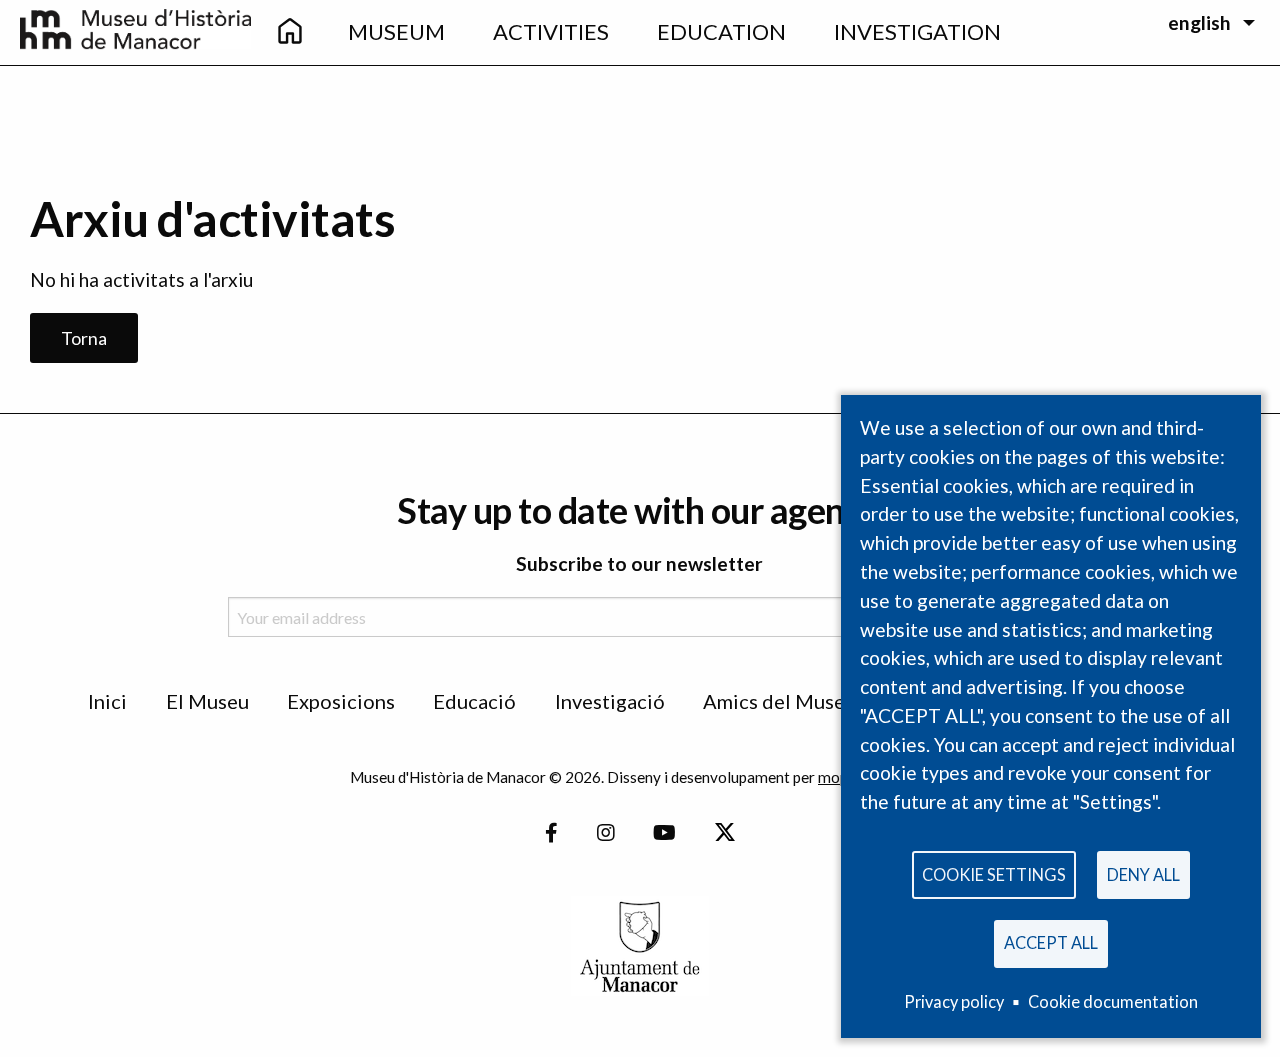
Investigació (610, 701)
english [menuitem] (1199, 22)
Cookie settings (994, 874)
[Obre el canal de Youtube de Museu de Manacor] (664, 833)
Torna (84, 338)
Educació (474, 701)
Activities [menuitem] (551, 31)
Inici (107, 701)
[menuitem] (289, 32)
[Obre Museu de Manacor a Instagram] (606, 833)
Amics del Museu (779, 701)
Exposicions (341, 701)
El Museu (207, 701)
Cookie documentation (1113, 1001)
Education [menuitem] (721, 31)
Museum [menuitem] (396, 31)
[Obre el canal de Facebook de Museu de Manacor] (551, 833)
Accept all (1051, 942)
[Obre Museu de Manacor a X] (724, 833)
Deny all (1143, 874)
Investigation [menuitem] (917, 31)
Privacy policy (954, 1001)
